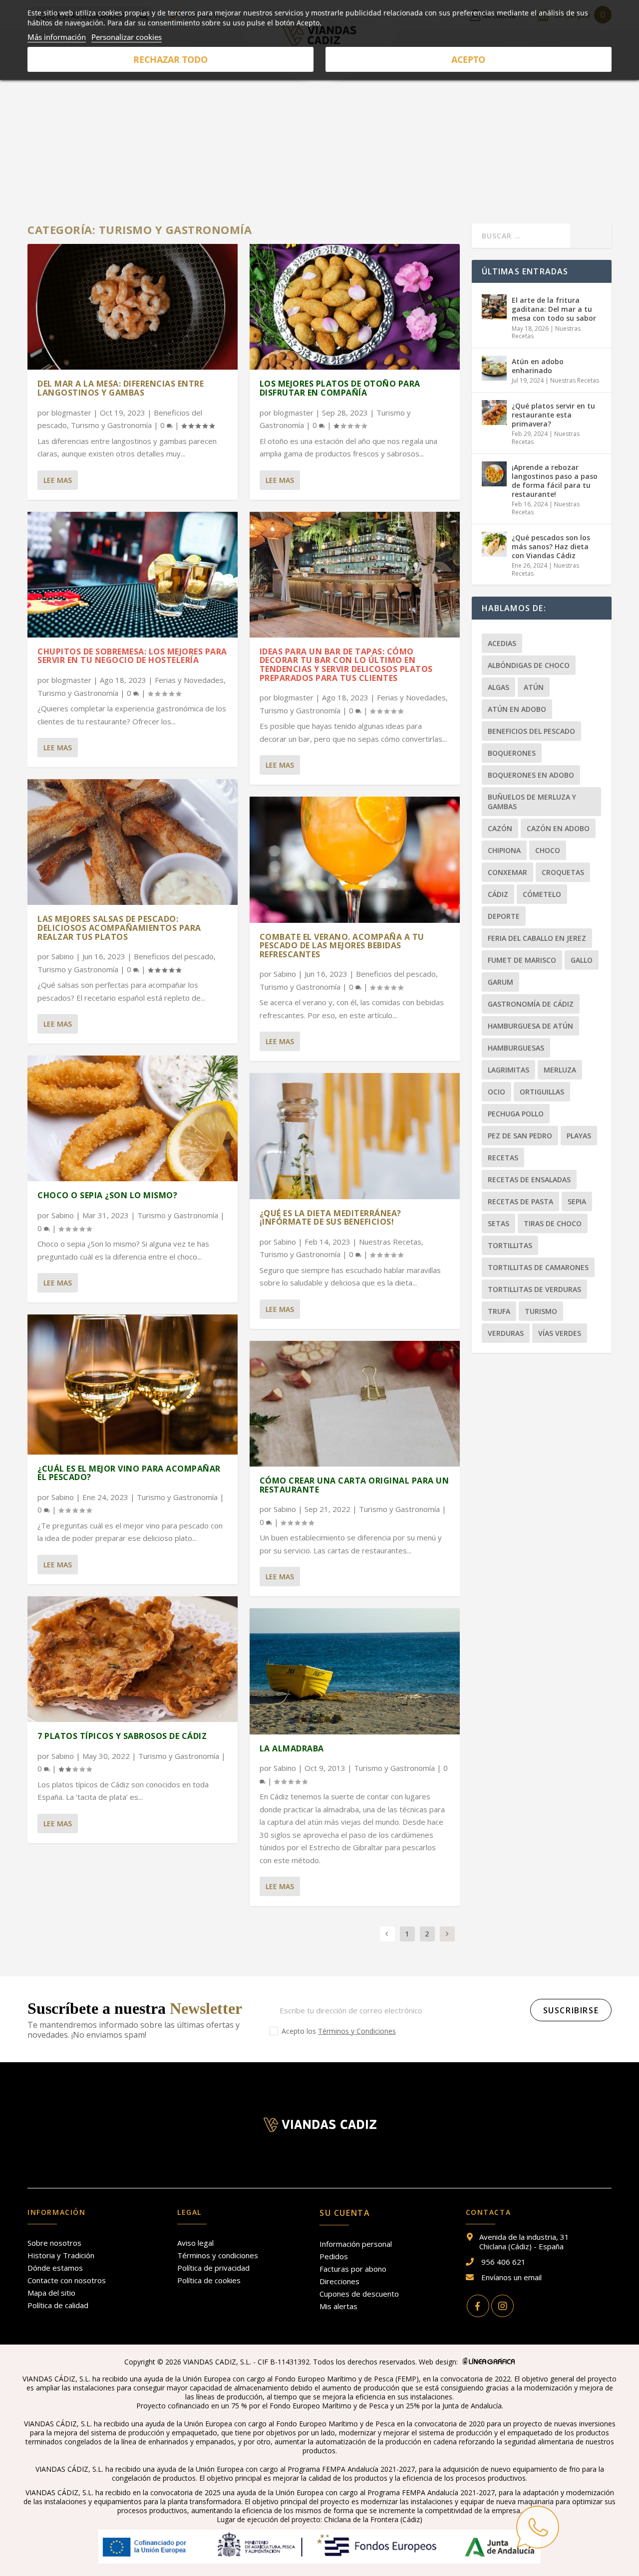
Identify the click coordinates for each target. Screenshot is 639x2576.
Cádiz (498, 894)
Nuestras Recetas (390, 1242)
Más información (57, 37)
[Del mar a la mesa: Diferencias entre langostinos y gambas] (133, 307)
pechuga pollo (516, 1114)
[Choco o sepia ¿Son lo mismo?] (133, 1118)
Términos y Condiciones (357, 2031)
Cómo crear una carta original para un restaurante (354, 1485)
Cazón (500, 828)
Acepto (468, 59)
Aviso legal (195, 2243)
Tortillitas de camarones (538, 1267)
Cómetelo (542, 894)
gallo (582, 960)
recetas (503, 1158)
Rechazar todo (170, 59)
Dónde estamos (55, 2268)
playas (579, 1136)
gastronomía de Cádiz (531, 1004)
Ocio (496, 1092)
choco (548, 850)
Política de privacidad (213, 2268)
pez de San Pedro (520, 1136)
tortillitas (510, 1245)
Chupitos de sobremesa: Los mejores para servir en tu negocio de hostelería (132, 656)
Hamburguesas (516, 1048)
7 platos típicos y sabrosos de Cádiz (122, 1736)
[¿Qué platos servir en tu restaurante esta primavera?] (494, 413)
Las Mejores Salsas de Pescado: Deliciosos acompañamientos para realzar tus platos (119, 928)
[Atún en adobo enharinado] (494, 368)
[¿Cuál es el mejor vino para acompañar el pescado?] (133, 1385)
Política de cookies (209, 2280)
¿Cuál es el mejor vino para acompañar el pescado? (129, 1473)
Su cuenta (345, 2213)
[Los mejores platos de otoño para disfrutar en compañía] (355, 307)
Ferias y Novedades (189, 680)
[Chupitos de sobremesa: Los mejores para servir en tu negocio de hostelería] (133, 575)
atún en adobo (517, 709)
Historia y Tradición (61, 2255)
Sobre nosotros (54, 2243)
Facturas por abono (353, 2269)
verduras (506, 1333)
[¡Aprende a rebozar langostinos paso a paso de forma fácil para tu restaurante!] (494, 474)
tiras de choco (553, 1223)
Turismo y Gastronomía (111, 425)
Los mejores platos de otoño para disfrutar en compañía (340, 388)
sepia (577, 1201)
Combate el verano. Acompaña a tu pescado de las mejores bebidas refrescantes (342, 946)
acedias (502, 643)
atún (534, 687)
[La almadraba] (355, 1671)
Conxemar (507, 872)
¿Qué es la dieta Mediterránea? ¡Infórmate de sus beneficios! (330, 1218)
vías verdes (560, 1333)
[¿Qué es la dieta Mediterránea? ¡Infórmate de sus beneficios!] (355, 1136)
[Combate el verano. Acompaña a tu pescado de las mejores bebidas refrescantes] (355, 859)
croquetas (563, 872)
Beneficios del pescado (174, 956)
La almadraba (292, 1748)
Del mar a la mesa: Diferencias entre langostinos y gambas (121, 388)
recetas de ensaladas (529, 1180)
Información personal (356, 2244)
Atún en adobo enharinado (538, 366)
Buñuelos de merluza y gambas (532, 802)
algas (498, 687)
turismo (541, 1311)
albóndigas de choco (529, 665)
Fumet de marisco (522, 960)
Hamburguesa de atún (530, 1026)
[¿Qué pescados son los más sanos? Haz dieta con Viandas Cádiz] (494, 544)
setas (498, 1223)
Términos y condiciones (218, 2255)
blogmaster (71, 413)
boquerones (512, 753)
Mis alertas (338, 2306)
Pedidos (334, 2256)
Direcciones (339, 2281)
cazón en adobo (558, 828)
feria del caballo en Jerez (537, 938)
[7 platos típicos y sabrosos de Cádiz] (133, 1659)
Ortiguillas (542, 1092)
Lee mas (58, 480)
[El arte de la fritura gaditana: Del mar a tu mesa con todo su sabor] (494, 307)
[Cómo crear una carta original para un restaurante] (355, 1404)
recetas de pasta (520, 1201)
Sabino (63, 956)
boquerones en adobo (531, 775)
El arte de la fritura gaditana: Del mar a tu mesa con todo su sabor (554, 309)
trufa (499, 1311)
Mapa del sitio (51, 2293)
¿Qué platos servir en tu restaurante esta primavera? (553, 415)
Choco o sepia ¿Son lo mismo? (107, 1195)
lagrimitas (508, 1070)
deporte (504, 916)
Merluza (560, 1070)
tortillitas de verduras (534, 1289)
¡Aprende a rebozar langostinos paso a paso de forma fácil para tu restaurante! (555, 481)
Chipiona (504, 850)
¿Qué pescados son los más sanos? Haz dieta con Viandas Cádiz (551, 546)
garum (500, 982)
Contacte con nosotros (67, 2280)
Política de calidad (58, 2305)
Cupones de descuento (359, 2294)
